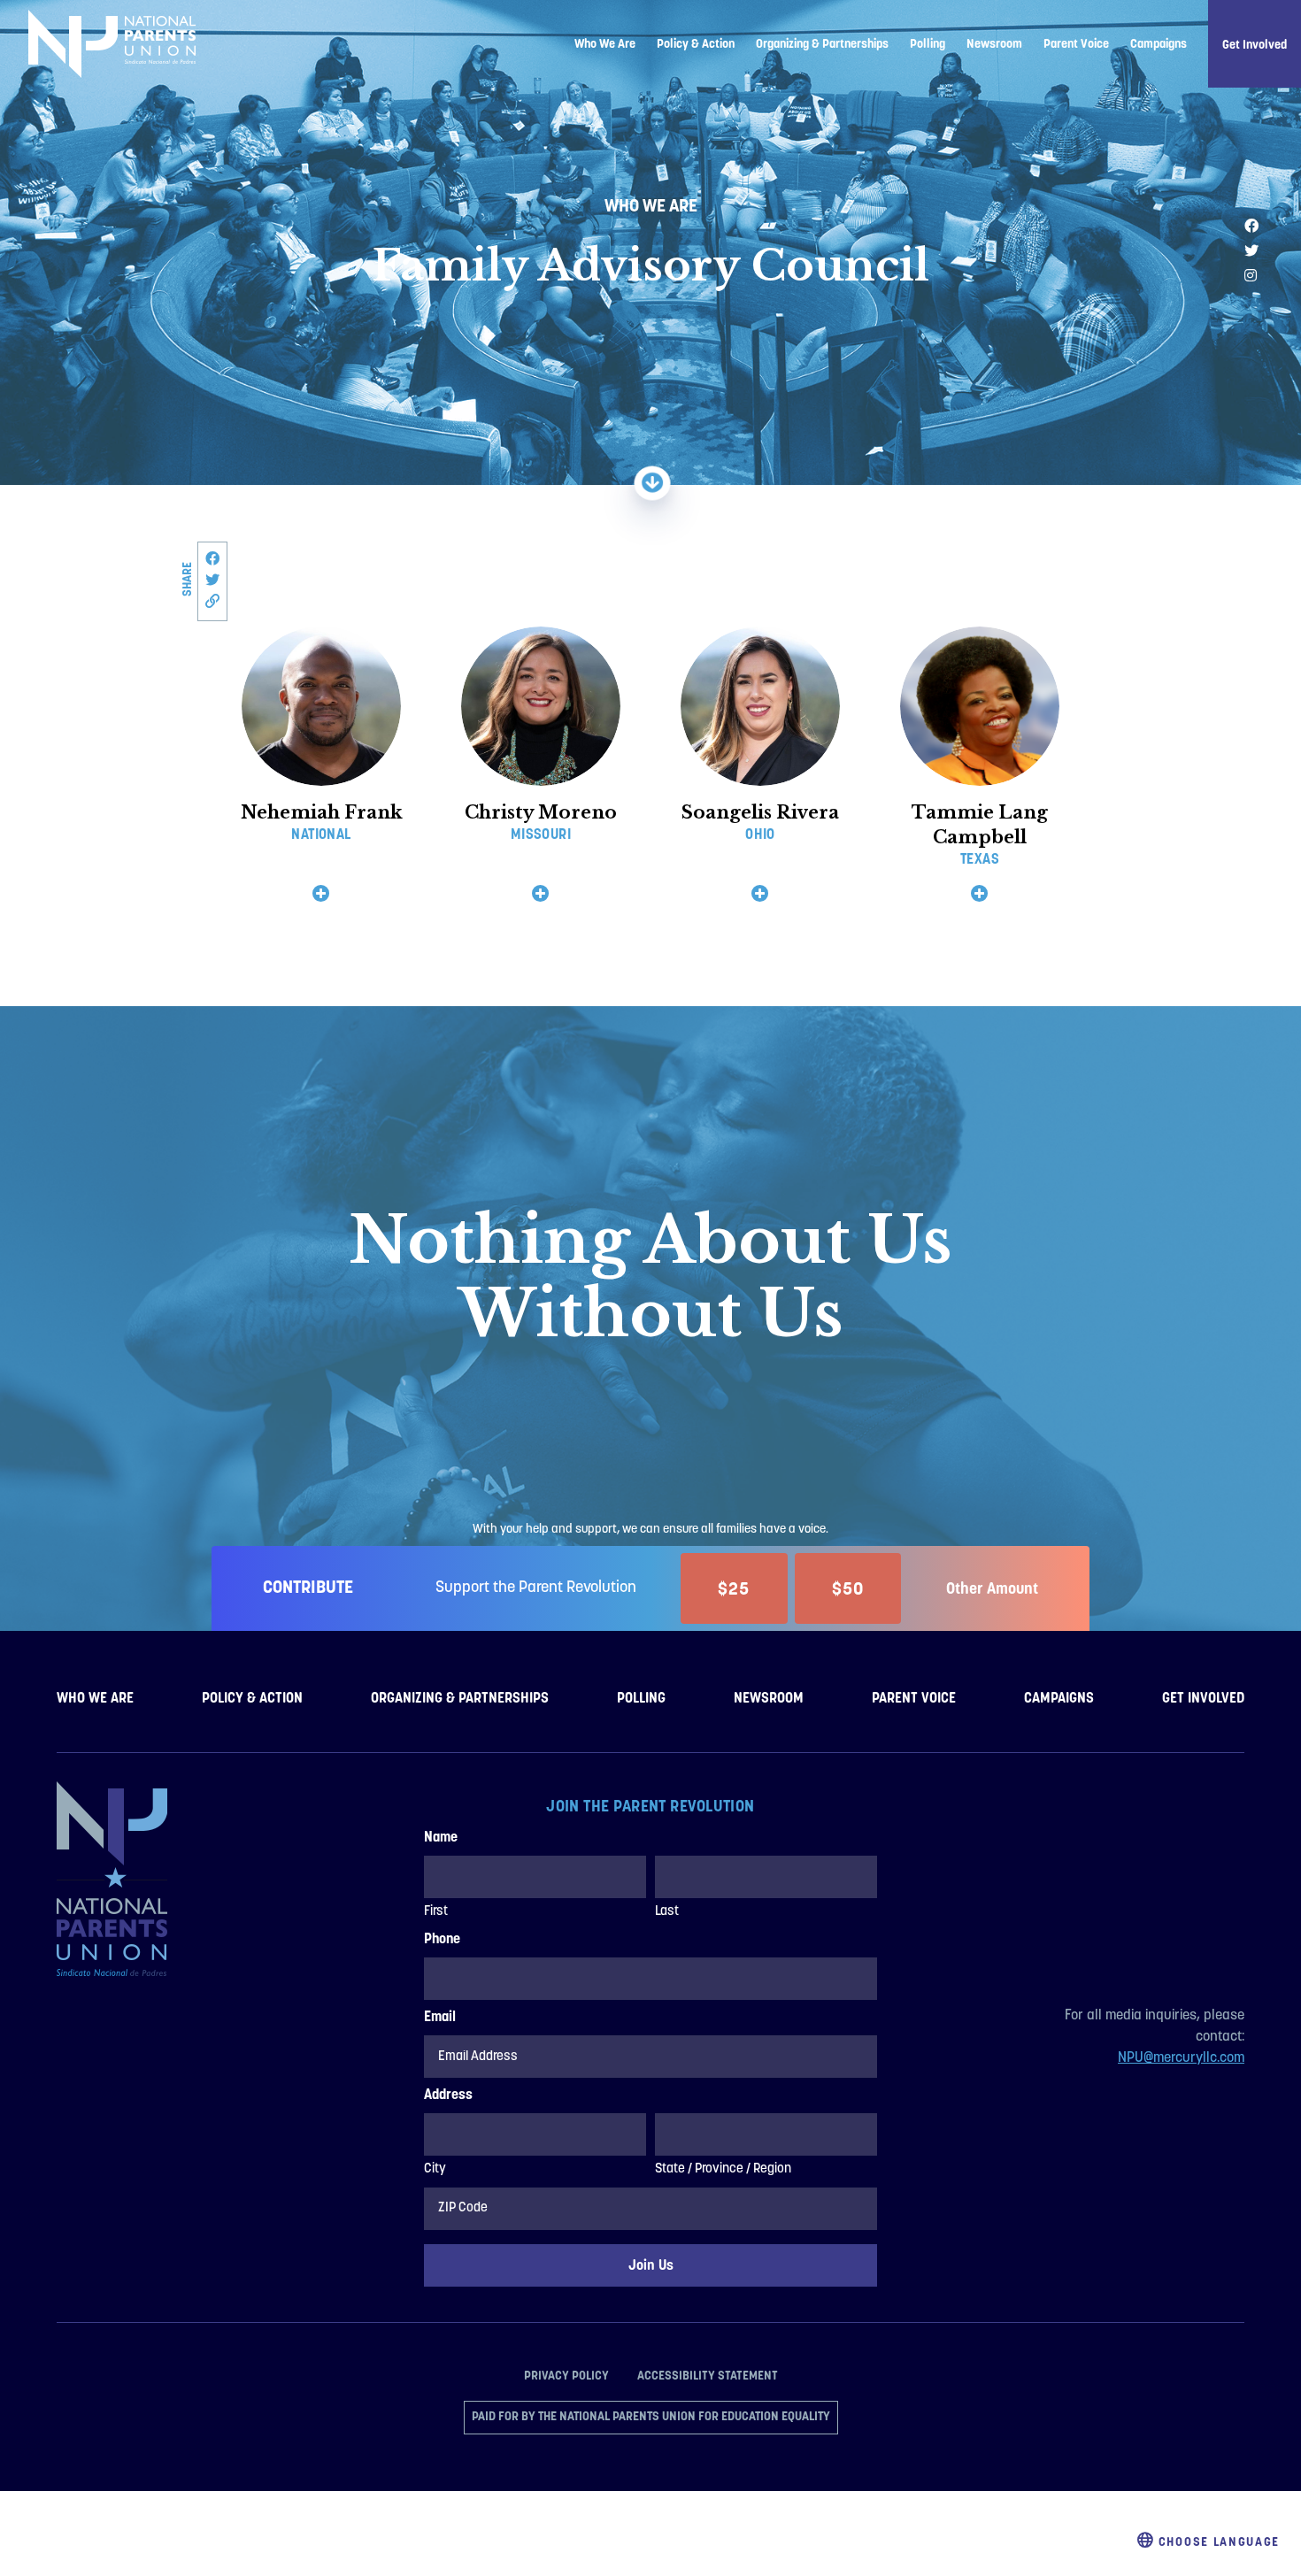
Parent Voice (1076, 43)
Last (667, 1912)
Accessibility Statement (708, 2375)
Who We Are (605, 43)
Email (440, 2018)
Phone (442, 1940)
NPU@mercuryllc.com (1181, 2058)
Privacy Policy (566, 2375)
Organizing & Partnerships (822, 43)
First (436, 1912)
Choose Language (1217, 2541)
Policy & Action (696, 43)
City (435, 2169)
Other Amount (992, 1588)
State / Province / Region (723, 2169)
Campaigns (1159, 43)
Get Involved (1255, 44)
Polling (928, 43)
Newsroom (994, 43)
